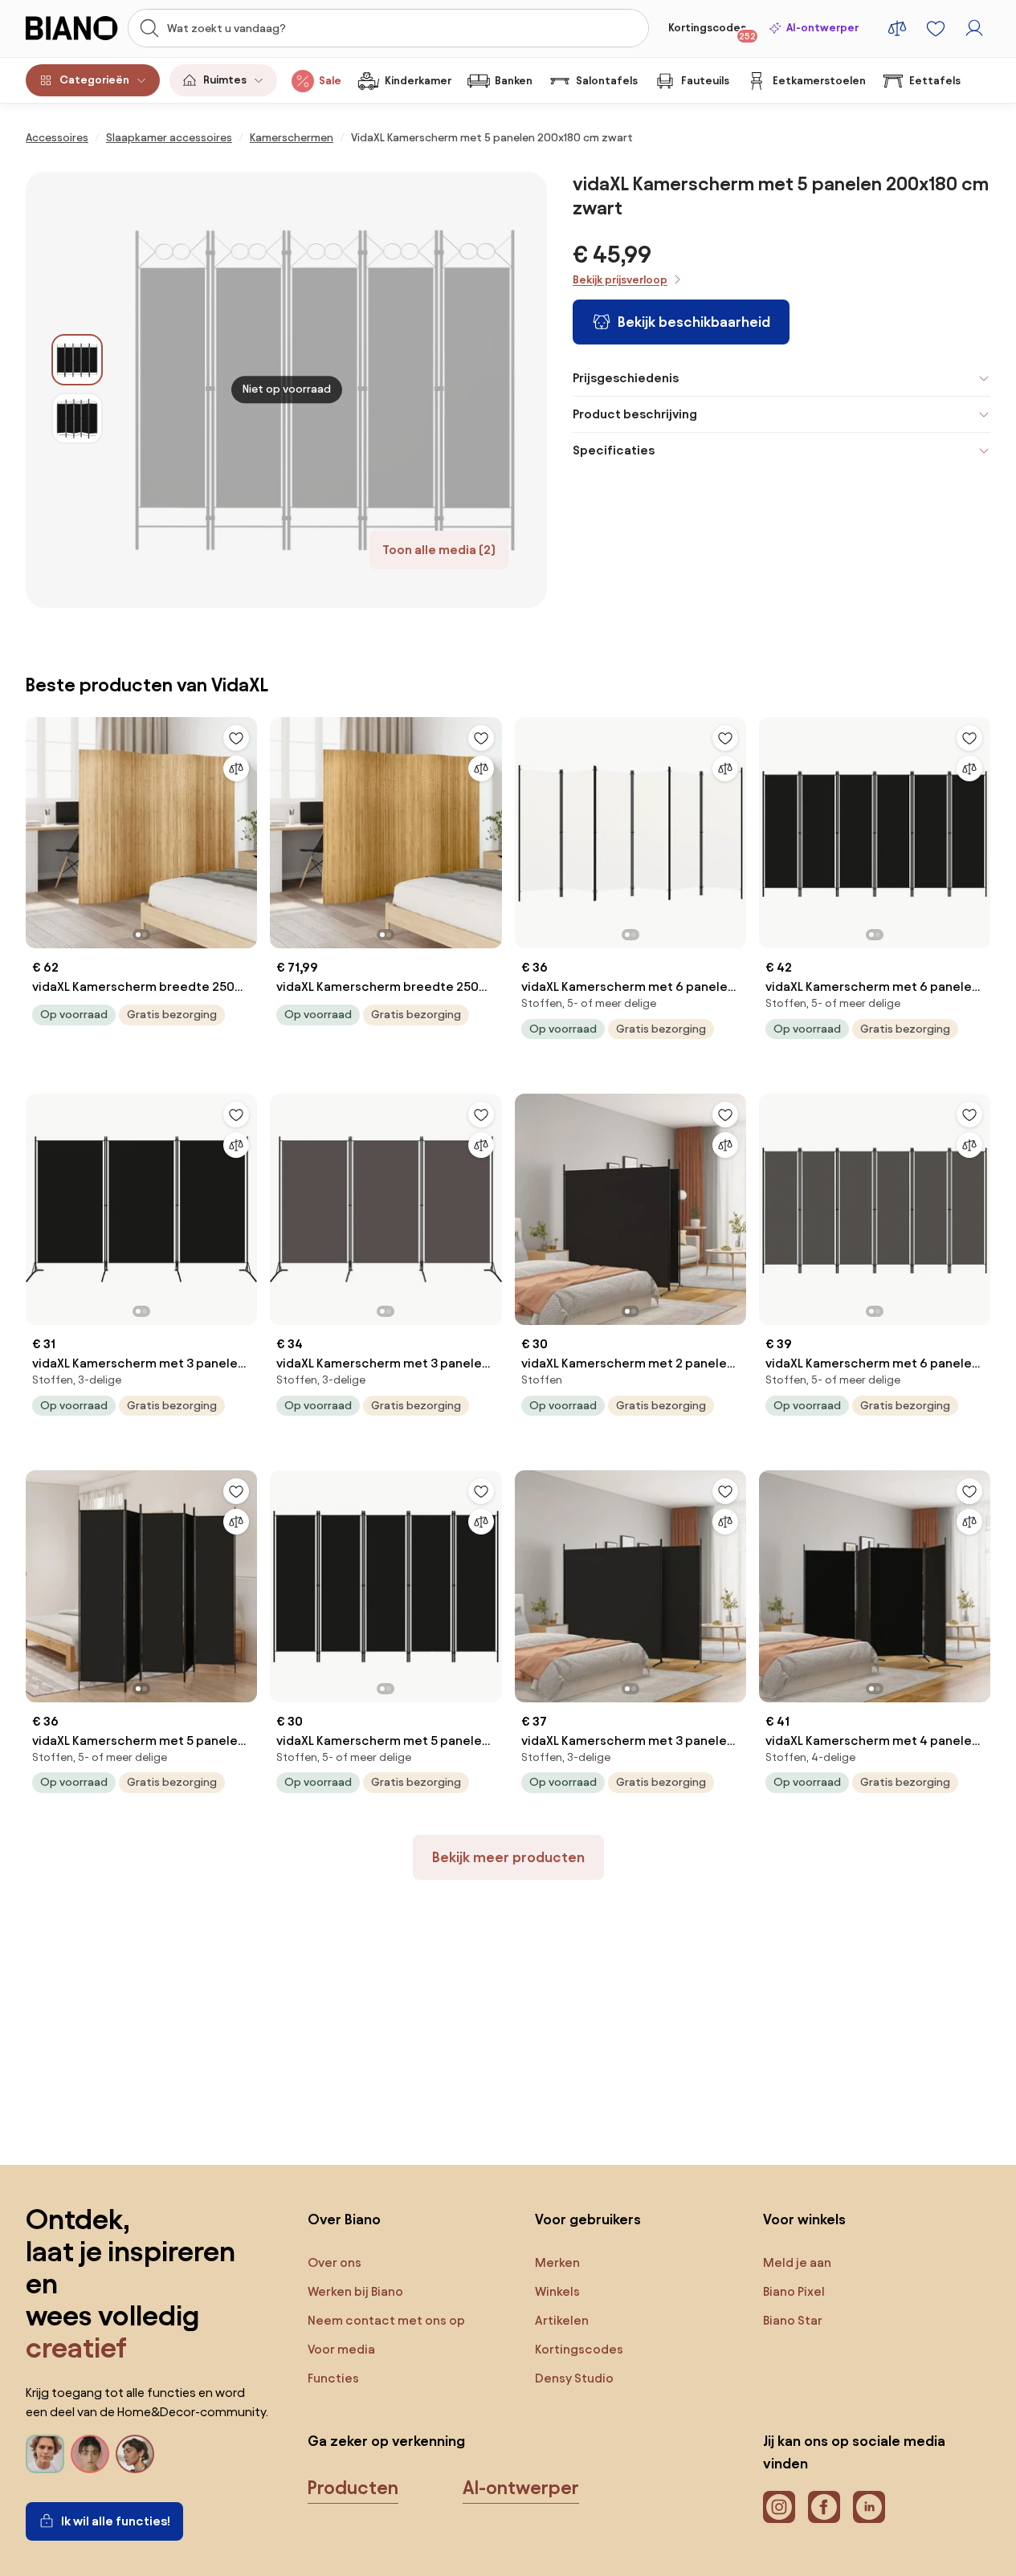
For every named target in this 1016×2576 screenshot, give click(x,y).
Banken (514, 81)
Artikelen (562, 2320)
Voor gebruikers (588, 2219)
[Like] (236, 738)
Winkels (557, 2291)
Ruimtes (225, 80)
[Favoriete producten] (936, 28)
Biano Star (793, 2320)
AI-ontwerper (822, 28)
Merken (557, 2262)
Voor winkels (804, 2219)
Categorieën (94, 80)
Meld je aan (797, 2262)
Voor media (341, 2349)
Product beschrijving (635, 414)
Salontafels (607, 81)
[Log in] (974, 28)
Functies (333, 2378)
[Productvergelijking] (897, 28)
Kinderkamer (418, 81)
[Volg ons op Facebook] (824, 2507)
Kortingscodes (712, 31)
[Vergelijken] (236, 768)
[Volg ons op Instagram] (779, 2507)
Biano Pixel (794, 2291)
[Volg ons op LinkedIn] (869, 2507)
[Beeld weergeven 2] (77, 418)
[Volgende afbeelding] (244, 828)
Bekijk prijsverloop (620, 280)
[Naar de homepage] (72, 28)
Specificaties (614, 450)
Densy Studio (574, 2378)
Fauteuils (705, 81)
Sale (330, 81)
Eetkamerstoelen (819, 81)
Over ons (335, 2262)
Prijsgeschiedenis (626, 378)
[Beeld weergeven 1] (77, 360)
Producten (353, 2488)
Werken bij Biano (355, 2291)
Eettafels (935, 81)
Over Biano (344, 2219)
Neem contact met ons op (386, 2320)
